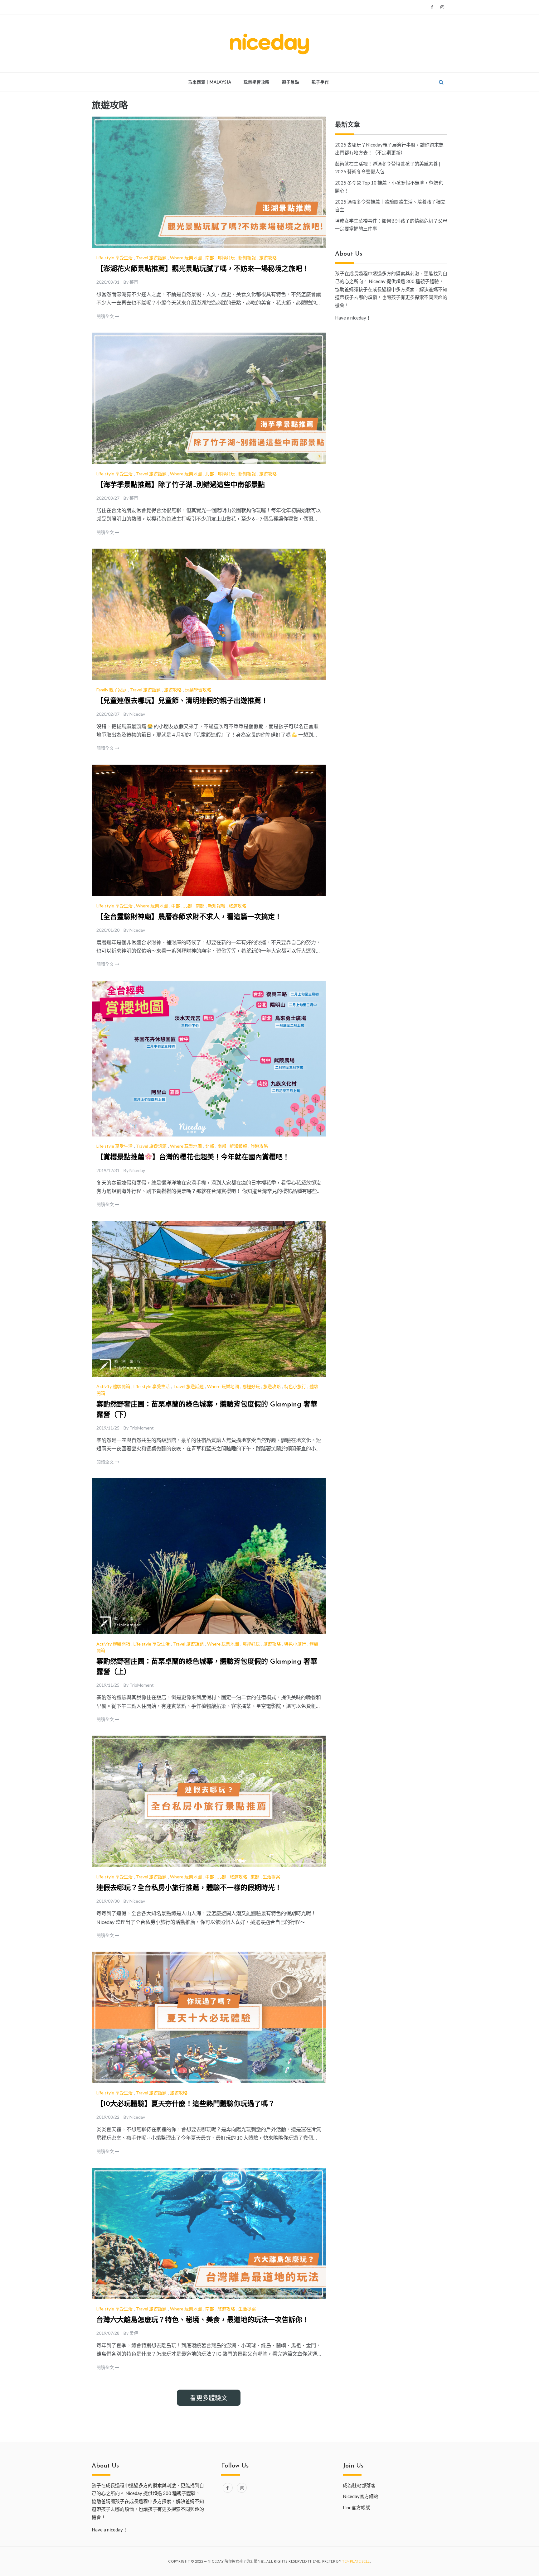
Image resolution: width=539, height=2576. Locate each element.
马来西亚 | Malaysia (210, 82)
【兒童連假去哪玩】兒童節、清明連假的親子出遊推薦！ (182, 701)
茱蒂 (134, 282)
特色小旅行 (295, 1386)
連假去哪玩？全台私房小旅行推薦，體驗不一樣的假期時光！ (189, 1888)
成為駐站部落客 (359, 2485)
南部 (210, 258)
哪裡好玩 (226, 258)
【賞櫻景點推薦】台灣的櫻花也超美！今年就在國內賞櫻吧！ (193, 1158)
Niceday (137, 714)
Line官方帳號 (357, 2507)
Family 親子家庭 (112, 690)
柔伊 (134, 2333)
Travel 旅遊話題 (151, 258)
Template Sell (356, 2561)
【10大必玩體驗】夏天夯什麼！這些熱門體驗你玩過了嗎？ (186, 2104)
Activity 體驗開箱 (113, 1386)
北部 (210, 474)
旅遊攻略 (268, 258)
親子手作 (320, 82)
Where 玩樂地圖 (186, 258)
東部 (255, 1877)
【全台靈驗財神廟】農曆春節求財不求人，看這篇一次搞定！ (189, 917)
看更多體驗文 (209, 2398)
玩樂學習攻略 (257, 82)
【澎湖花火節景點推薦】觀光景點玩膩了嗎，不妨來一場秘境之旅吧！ (203, 269)
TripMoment (142, 1428)
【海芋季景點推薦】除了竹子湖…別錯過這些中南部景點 (181, 485)
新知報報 (247, 258)
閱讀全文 (106, 316)
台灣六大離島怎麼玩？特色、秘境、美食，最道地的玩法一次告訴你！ (203, 2320)
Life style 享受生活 (114, 258)
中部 (176, 906)
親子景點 (291, 82)
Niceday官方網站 (361, 2496)
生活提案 (271, 1877)
